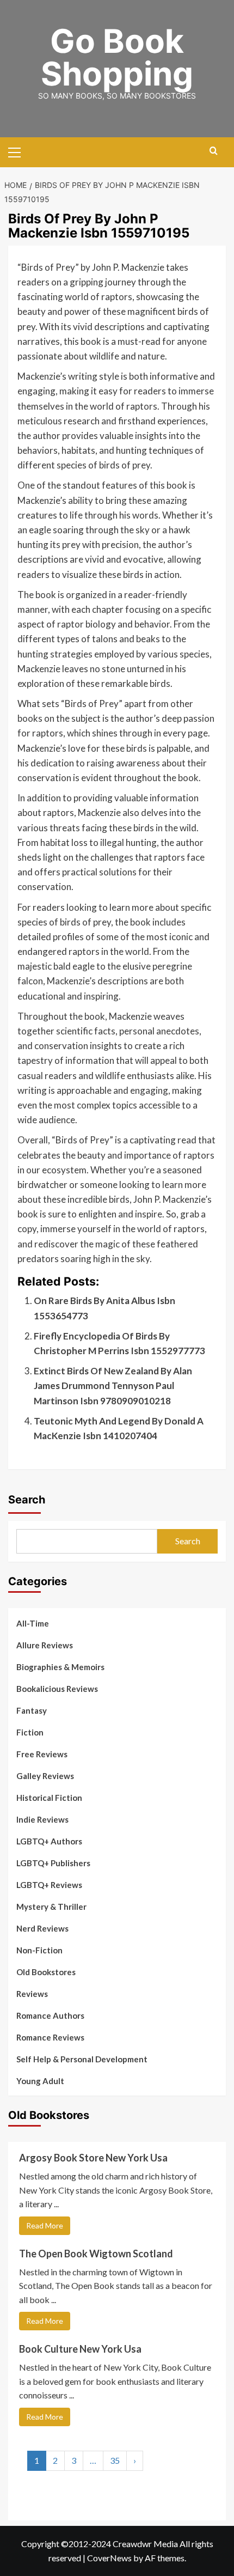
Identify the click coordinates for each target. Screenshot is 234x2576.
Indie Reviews (42, 1819)
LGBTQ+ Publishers (53, 1863)
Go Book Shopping (117, 57)
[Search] (214, 151)
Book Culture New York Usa (80, 2349)
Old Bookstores (46, 1972)
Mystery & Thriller (51, 1907)
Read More (45, 2225)
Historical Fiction (49, 1798)
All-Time (33, 1623)
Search (27, 1500)
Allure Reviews (45, 1645)
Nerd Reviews (42, 1928)
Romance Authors (50, 2015)
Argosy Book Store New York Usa (93, 2158)
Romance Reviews (50, 2037)
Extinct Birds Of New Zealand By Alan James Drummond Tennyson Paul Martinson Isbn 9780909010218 (113, 1386)
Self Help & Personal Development (82, 2059)
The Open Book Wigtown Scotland (96, 2254)
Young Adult (40, 2081)
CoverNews (109, 2558)
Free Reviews (42, 1754)
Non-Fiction (39, 1950)
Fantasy (32, 1710)
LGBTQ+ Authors (49, 1841)
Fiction (30, 1732)
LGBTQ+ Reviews (49, 1885)
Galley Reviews (45, 1776)
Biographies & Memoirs (60, 1667)
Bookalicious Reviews (57, 1689)
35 (115, 2460)
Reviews (32, 1994)
